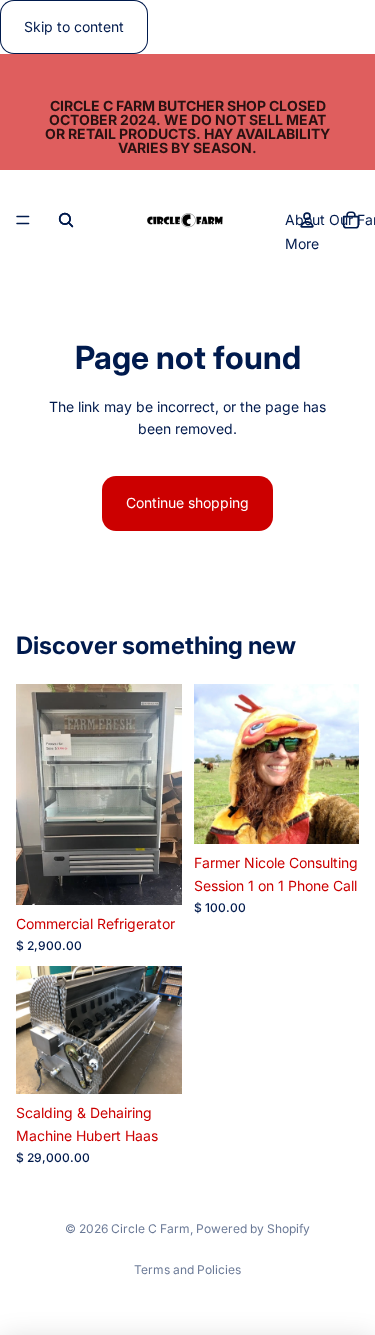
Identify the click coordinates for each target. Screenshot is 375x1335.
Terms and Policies (187, 1269)
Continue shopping (187, 502)
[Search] (66, 220)
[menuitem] (302, 244)
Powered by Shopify (253, 1228)
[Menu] (23, 221)
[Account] (307, 220)
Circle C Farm (150, 1228)
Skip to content (74, 26)
